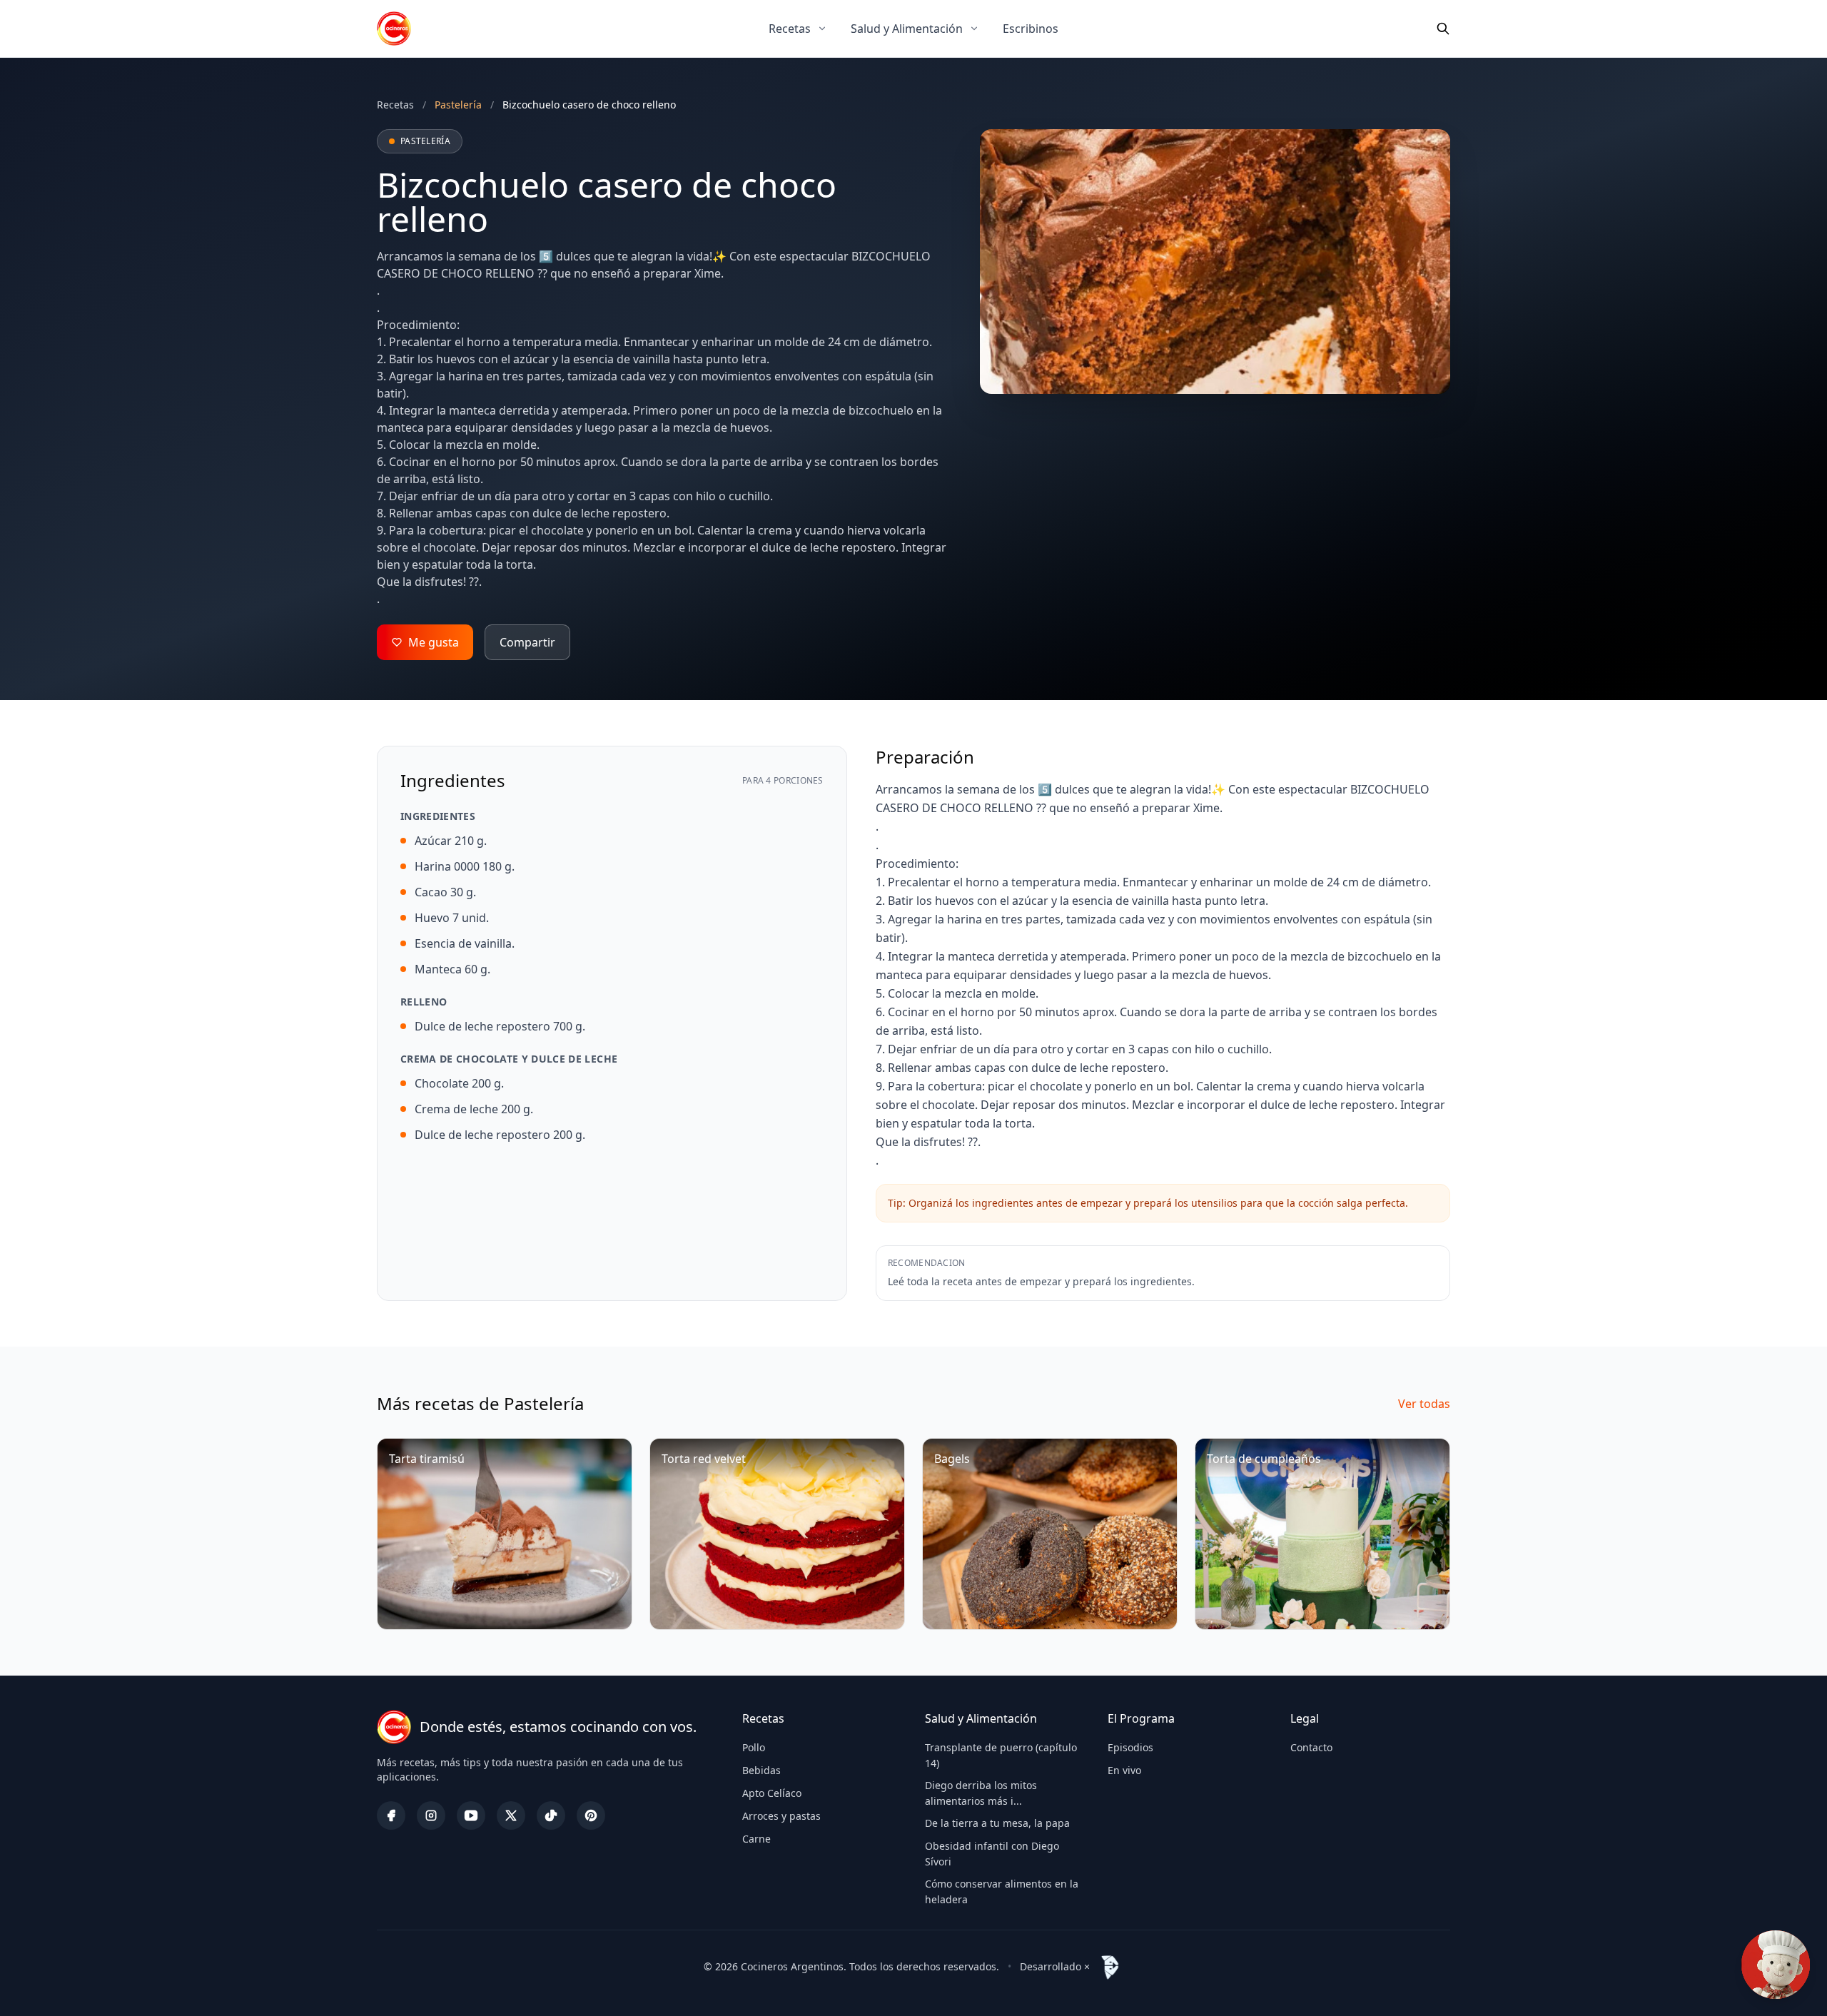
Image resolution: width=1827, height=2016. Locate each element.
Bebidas (761, 1770)
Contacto (1311, 1747)
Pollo (754, 1747)
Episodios (1130, 1747)
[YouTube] (471, 1815)
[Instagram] (431, 1815)
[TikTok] (551, 1815)
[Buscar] (1443, 29)
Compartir (527, 642)
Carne (756, 1839)
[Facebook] (391, 1815)
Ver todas (1424, 1404)
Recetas (790, 29)
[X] (511, 1815)
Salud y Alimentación (907, 29)
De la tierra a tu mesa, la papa (997, 1823)
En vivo (1124, 1770)
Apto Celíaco (772, 1793)
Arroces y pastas (781, 1816)
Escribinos (1031, 29)
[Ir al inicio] (394, 29)
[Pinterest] (591, 1815)
